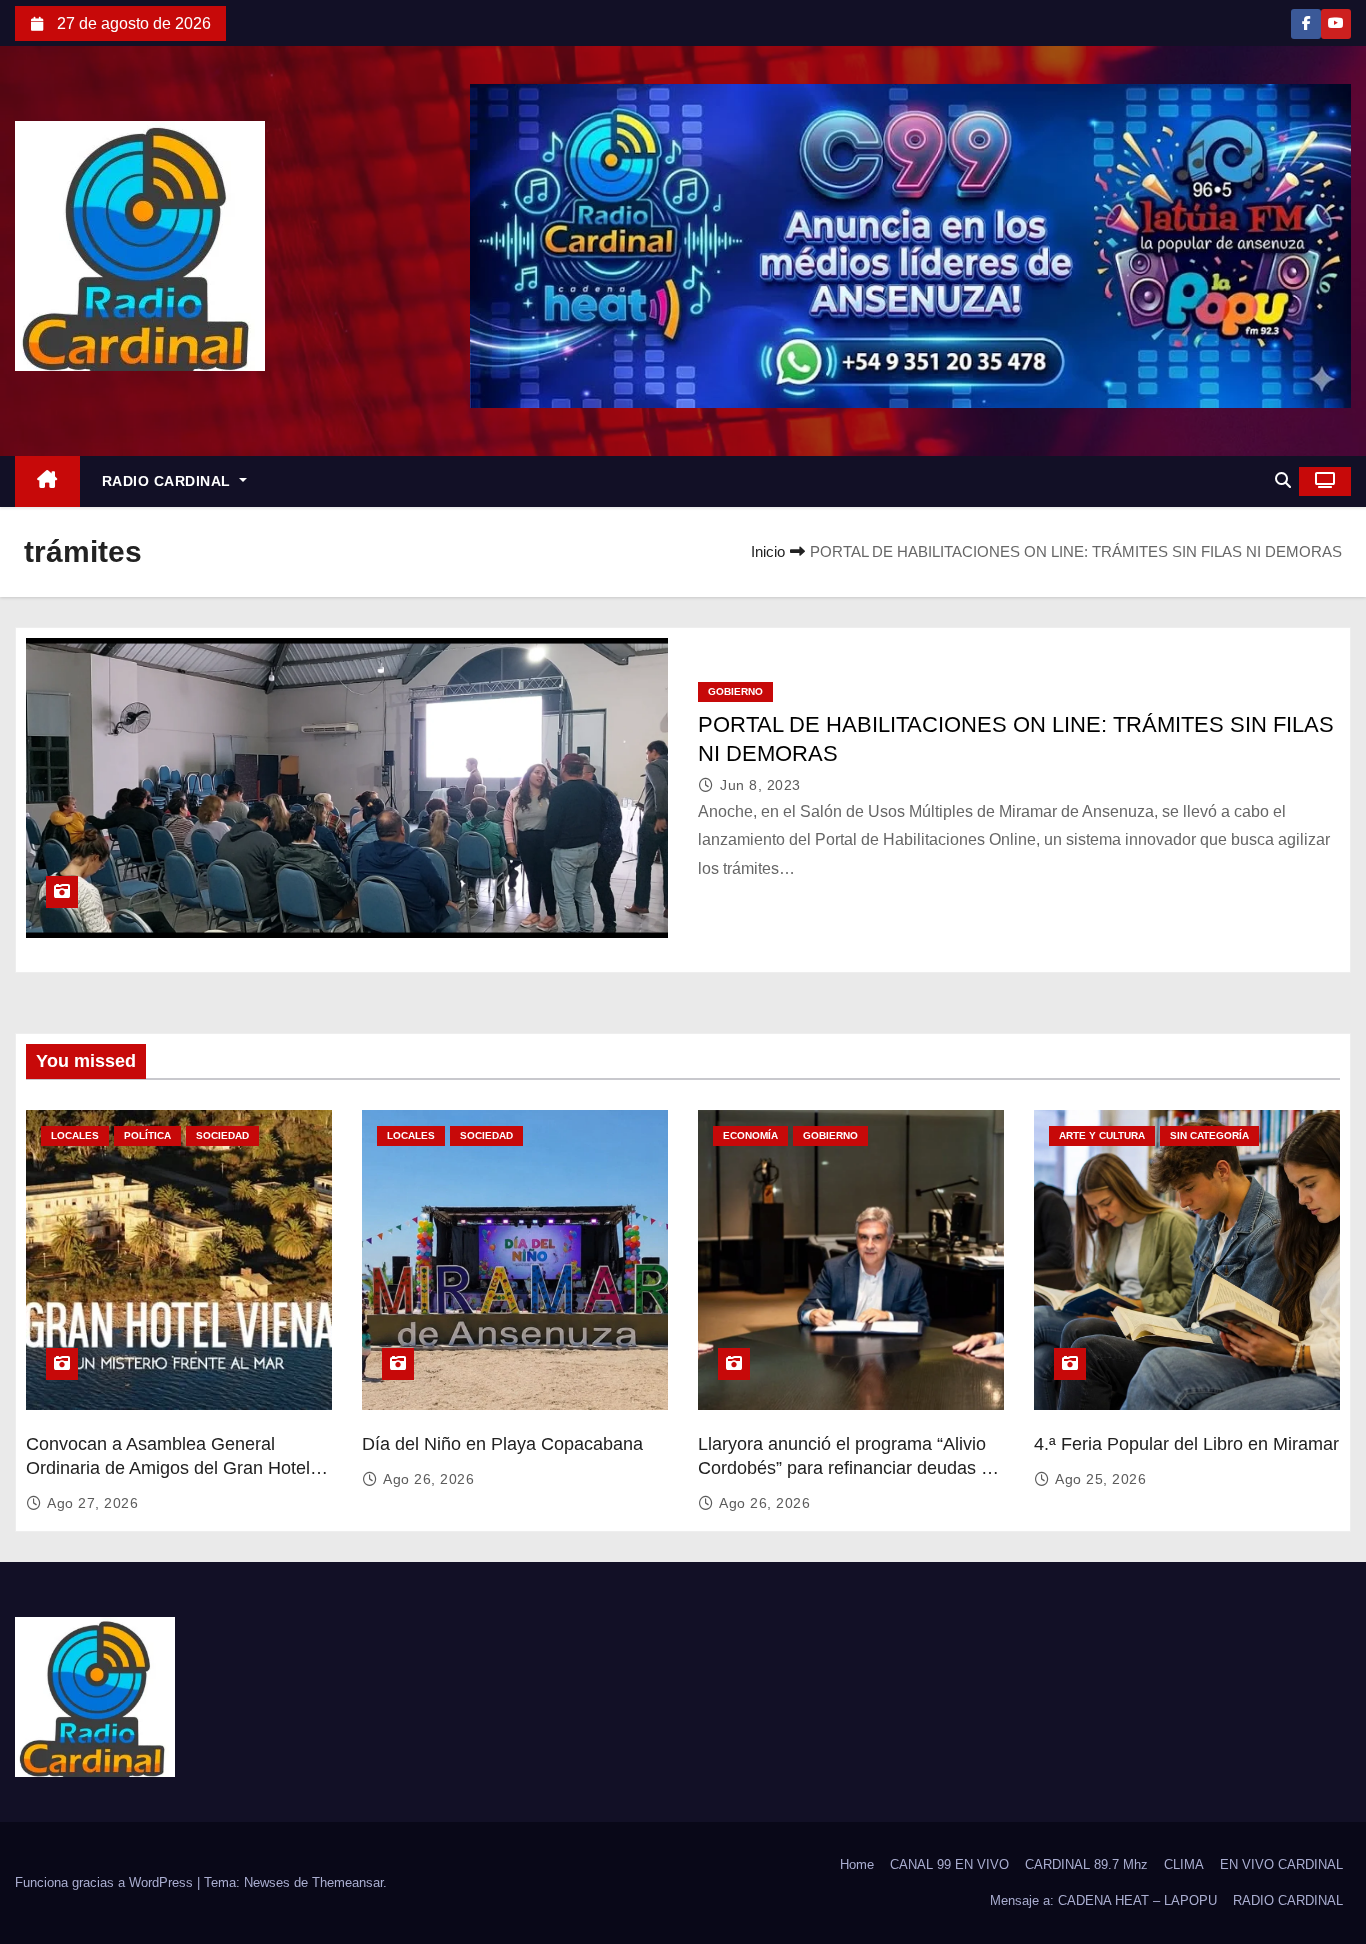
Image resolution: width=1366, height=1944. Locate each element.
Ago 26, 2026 (428, 1479)
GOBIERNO (735, 691)
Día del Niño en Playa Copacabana (502, 1444)
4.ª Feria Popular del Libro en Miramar (1186, 1444)
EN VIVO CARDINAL (1281, 1864)
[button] (1283, 480)
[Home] (47, 481)
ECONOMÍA (750, 1135)
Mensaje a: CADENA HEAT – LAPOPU (1103, 1900)
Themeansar (347, 1882)
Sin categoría (1209, 1135)
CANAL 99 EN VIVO (949, 1864)
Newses (267, 1882)
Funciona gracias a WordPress (106, 1882)
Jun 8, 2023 (760, 785)
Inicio (768, 551)
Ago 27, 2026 (92, 1503)
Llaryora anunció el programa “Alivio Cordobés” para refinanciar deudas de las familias (849, 1468)
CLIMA (1184, 1864)
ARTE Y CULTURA (1102, 1135)
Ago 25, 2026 (1100, 1479)
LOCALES (75, 1135)
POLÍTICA (147, 1135)
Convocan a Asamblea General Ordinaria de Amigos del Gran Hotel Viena (168, 1468)
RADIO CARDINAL (169, 481)
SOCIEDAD (222, 1135)
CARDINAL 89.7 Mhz (1086, 1864)
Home (857, 1864)
